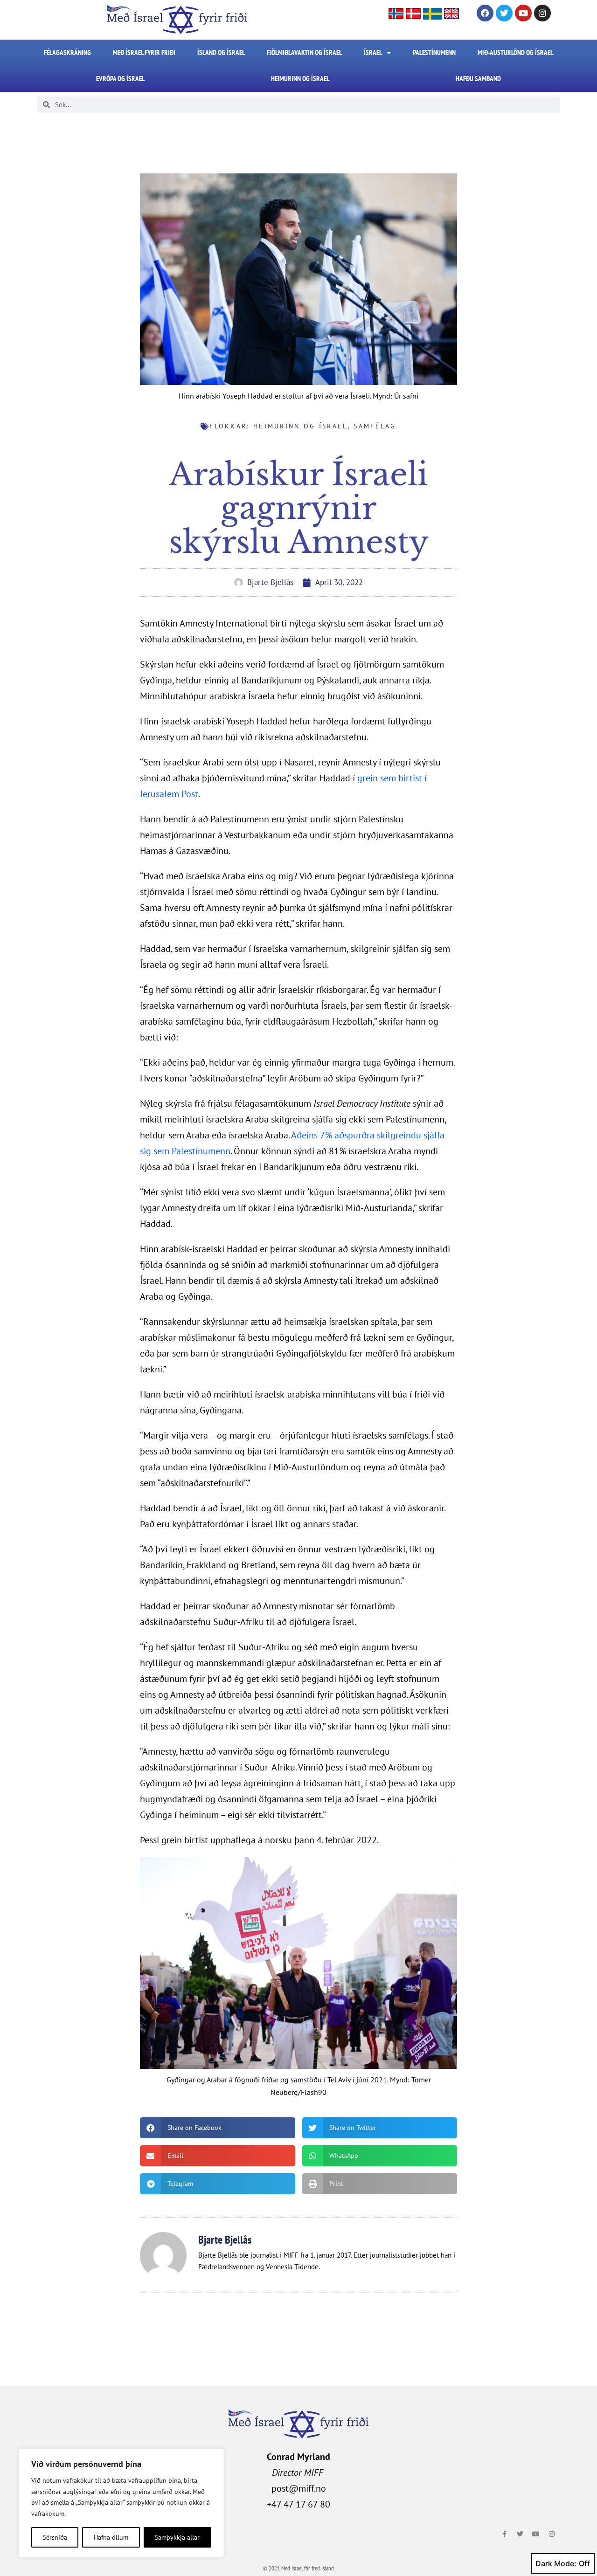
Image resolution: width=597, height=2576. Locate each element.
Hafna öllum (111, 2537)
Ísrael (373, 52)
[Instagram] (542, 13)
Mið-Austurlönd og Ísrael (515, 52)
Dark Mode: (556, 2563)
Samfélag (375, 426)
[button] (218, 2128)
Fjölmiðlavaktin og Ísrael (304, 52)
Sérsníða (55, 2537)
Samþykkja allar (177, 2537)
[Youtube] (523, 13)
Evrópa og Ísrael (120, 79)
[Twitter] (504, 13)
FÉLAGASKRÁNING (67, 52)
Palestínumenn (434, 52)
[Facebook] (485, 13)
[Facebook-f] (504, 2534)
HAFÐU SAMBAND (478, 79)
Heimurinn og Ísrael (300, 79)
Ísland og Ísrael (221, 52)
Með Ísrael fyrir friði (144, 52)
